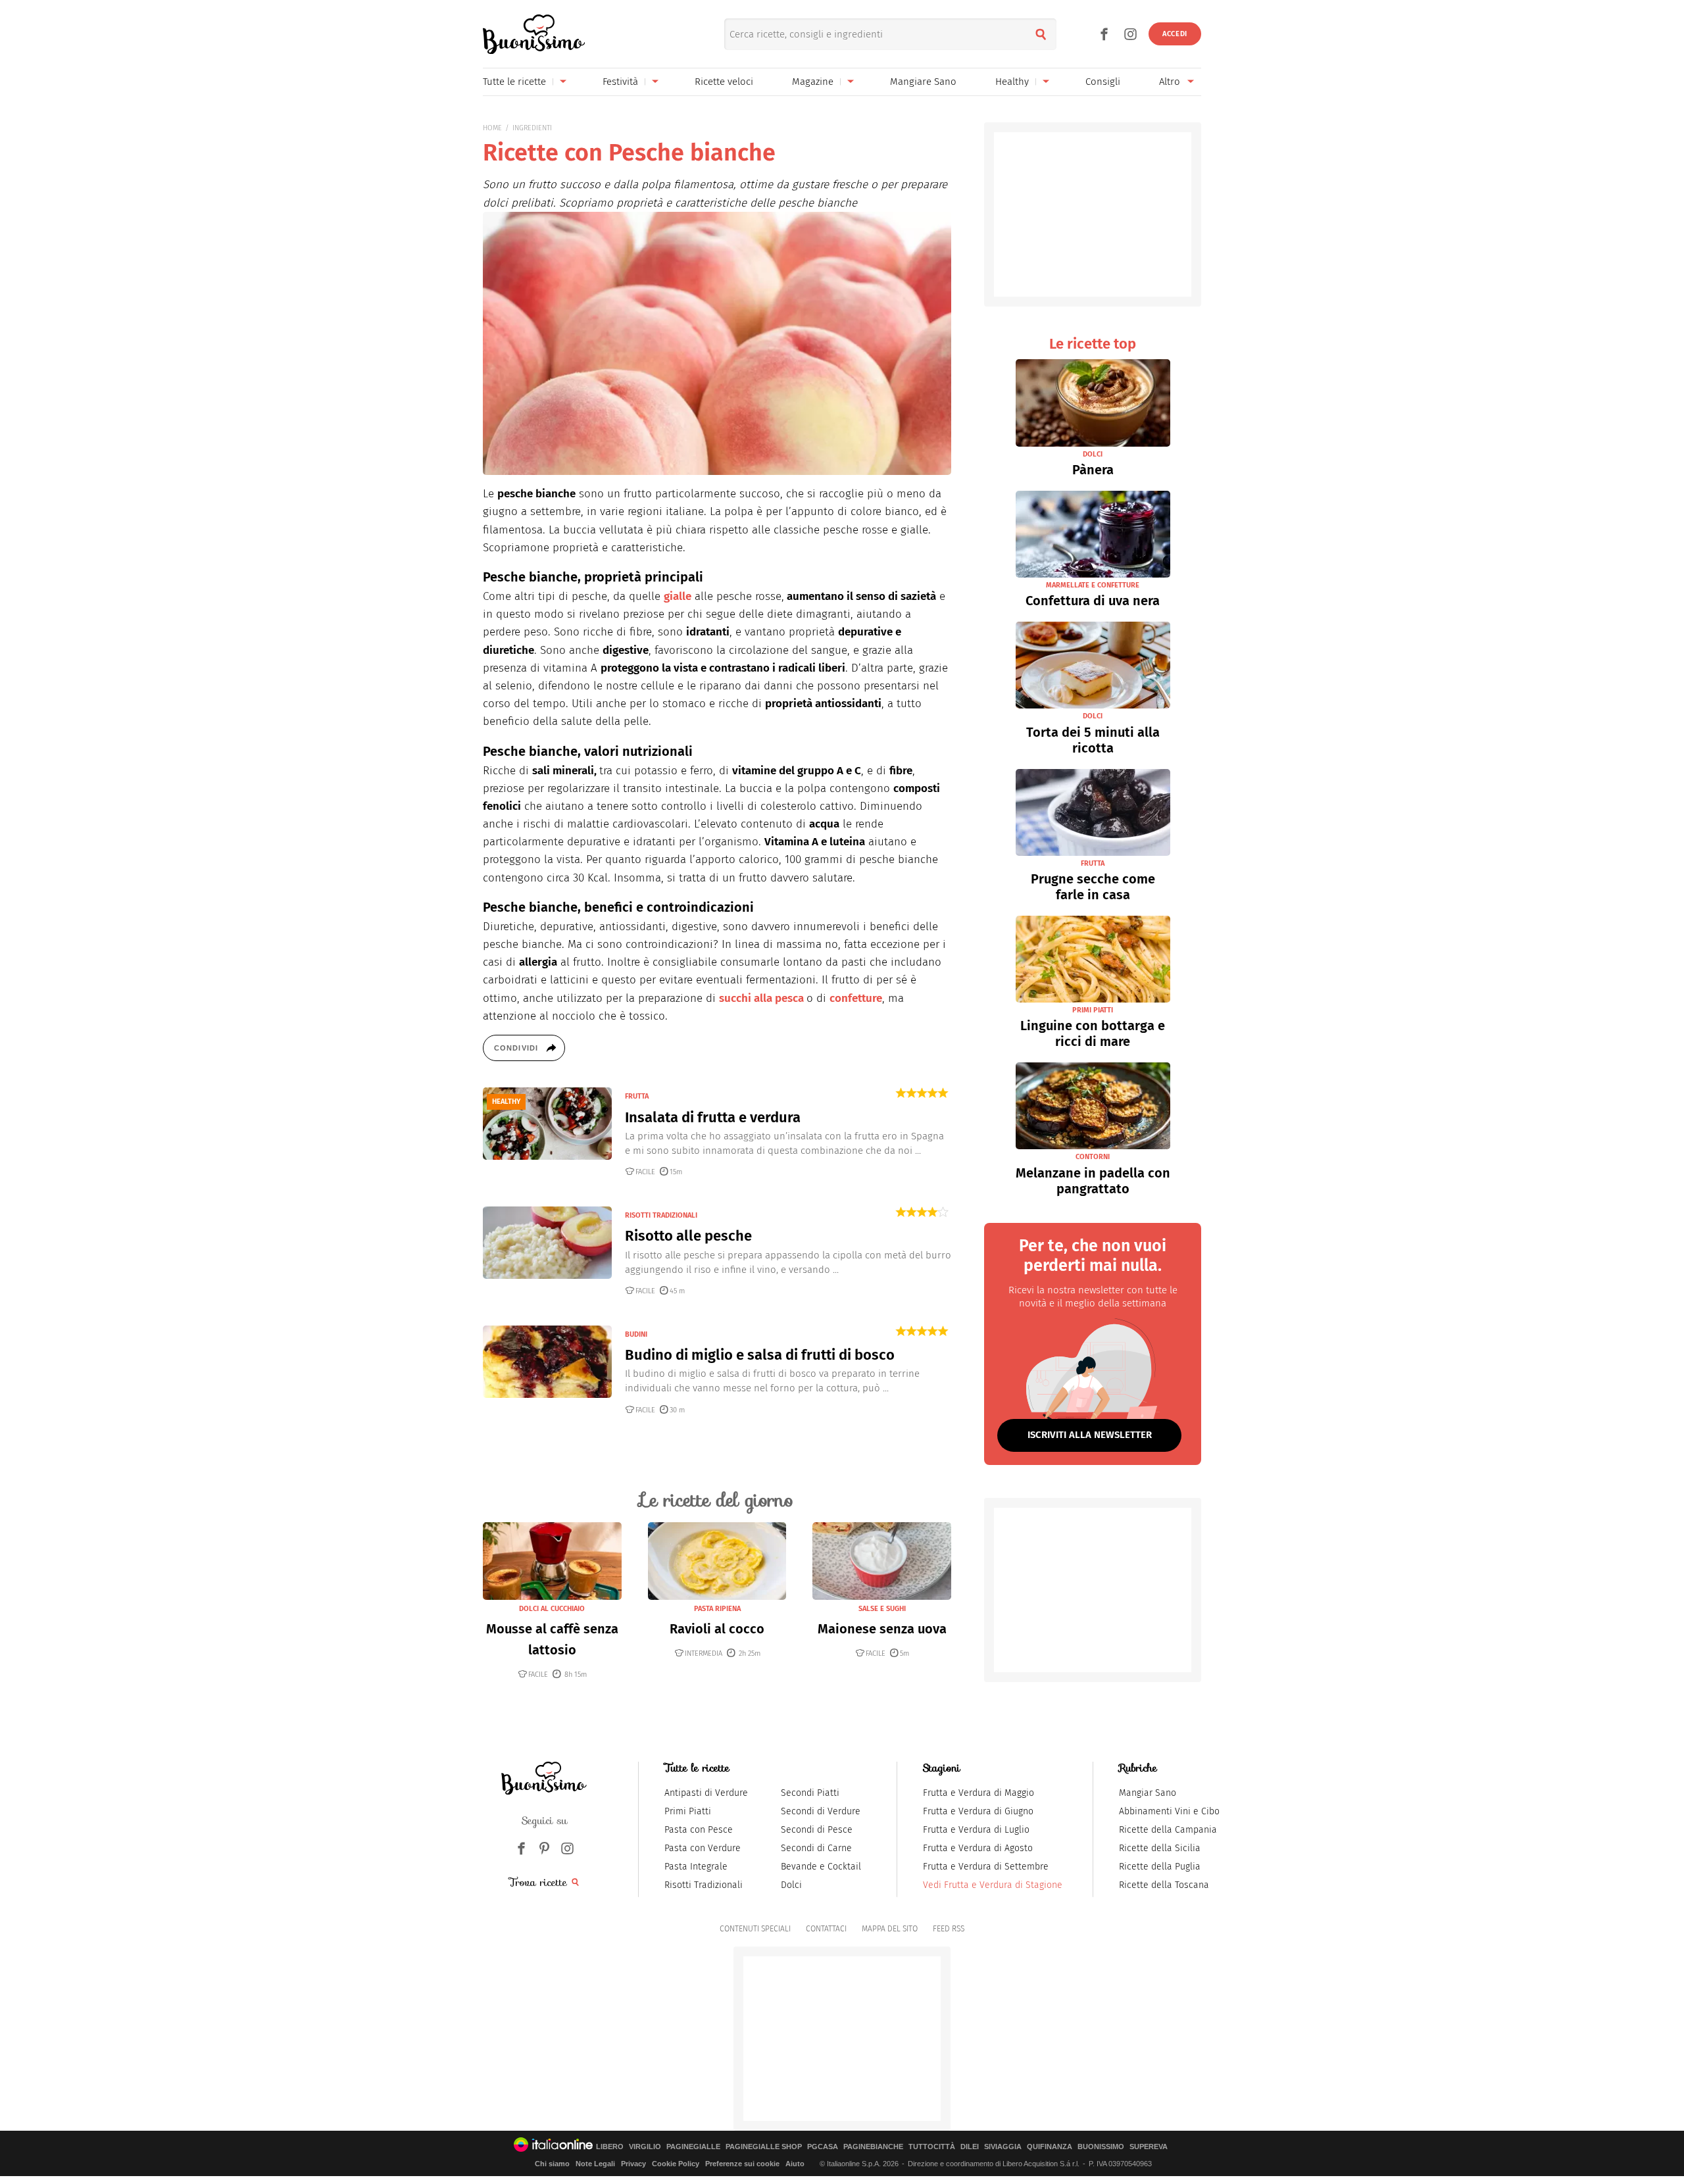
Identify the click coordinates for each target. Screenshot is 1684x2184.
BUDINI (636, 1334)
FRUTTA (637, 1096)
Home (492, 128)
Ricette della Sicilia (1160, 1848)
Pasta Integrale (696, 1867)
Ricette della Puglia (1160, 1867)
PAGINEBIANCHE (873, 2147)
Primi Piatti (688, 1811)
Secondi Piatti (810, 1793)
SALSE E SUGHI (882, 1609)
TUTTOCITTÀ (932, 2147)
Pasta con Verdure (703, 1848)
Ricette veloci (724, 82)
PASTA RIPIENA (717, 1609)
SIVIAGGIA (1003, 2147)
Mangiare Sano (923, 82)
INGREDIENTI (532, 128)
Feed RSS (949, 1929)
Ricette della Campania (1168, 1830)
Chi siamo (552, 2164)
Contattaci (826, 1929)
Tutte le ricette (514, 82)
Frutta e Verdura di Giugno (978, 1811)
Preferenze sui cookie (742, 2164)
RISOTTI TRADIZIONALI (661, 1215)
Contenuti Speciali (755, 1929)
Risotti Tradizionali (704, 1885)
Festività (620, 82)
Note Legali (595, 2164)
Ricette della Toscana (1164, 1885)
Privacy (633, 2164)
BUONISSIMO (1101, 2147)
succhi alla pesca (763, 998)
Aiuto (795, 2164)
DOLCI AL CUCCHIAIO (552, 1609)
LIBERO (610, 2147)
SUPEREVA (1149, 2147)
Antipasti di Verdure (706, 1793)
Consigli (1103, 82)
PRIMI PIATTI (1093, 1010)
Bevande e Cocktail (821, 1867)
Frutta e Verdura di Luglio (976, 1830)
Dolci (791, 1885)
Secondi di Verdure (821, 1811)
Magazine (813, 82)
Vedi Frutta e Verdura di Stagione (993, 1885)
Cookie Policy (676, 2164)
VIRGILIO (645, 2147)
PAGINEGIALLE (693, 2147)
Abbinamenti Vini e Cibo (1169, 1811)
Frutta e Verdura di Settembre (986, 1867)
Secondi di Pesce (817, 1830)
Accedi (1175, 34)
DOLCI (1093, 454)
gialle (678, 596)
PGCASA (823, 2147)
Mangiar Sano (1148, 1793)
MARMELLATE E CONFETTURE (1093, 585)
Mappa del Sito (890, 1929)
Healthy (1012, 82)
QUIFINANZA (1050, 2147)
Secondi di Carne (816, 1848)
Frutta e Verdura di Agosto (978, 1848)
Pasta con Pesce (699, 1830)
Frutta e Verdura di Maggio (978, 1793)
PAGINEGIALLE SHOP (764, 2147)
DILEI (970, 2147)
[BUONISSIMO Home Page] (534, 34)
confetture (856, 998)
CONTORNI (1093, 1157)
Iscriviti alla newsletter (1090, 1435)
